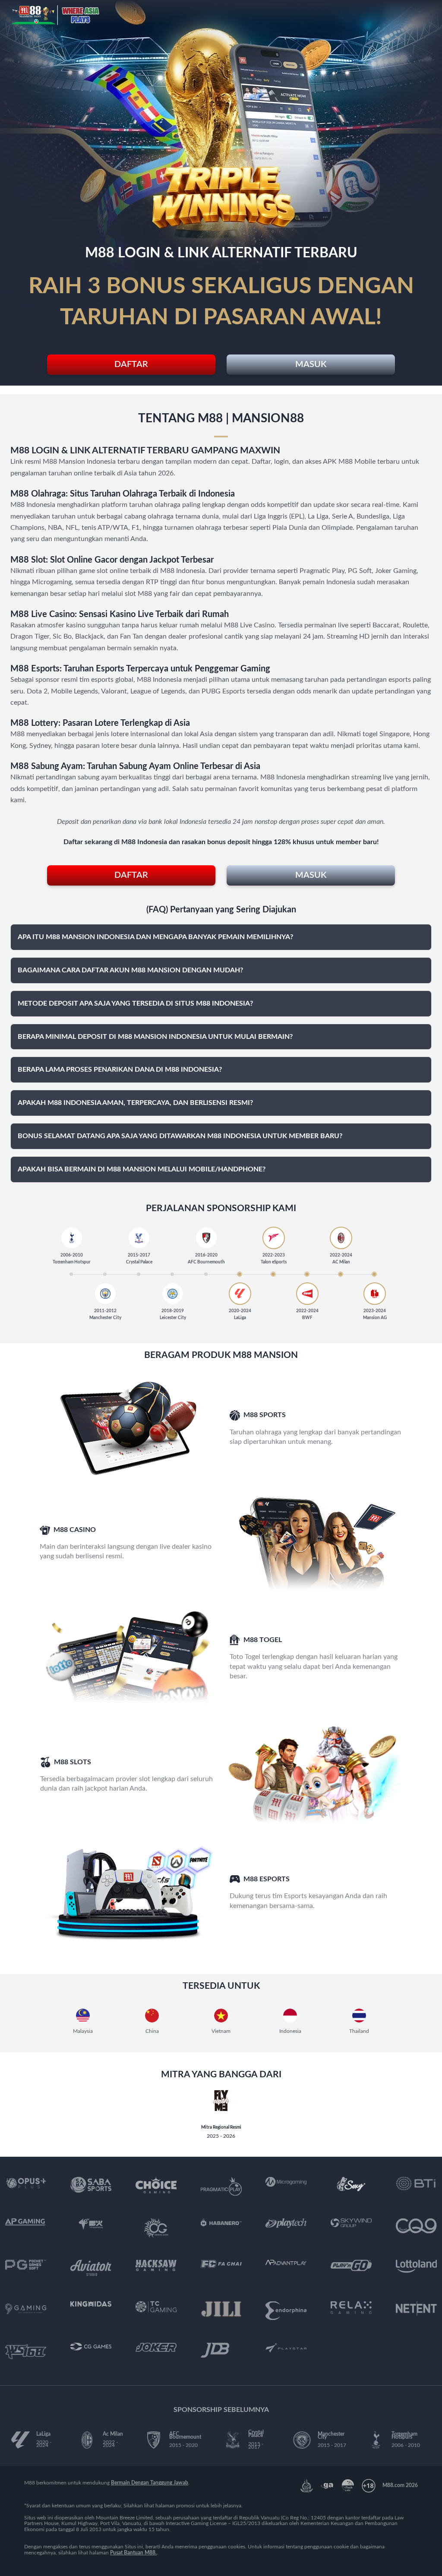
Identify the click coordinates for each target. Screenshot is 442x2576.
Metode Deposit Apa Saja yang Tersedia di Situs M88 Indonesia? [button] (135, 1003)
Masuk (311, 364)
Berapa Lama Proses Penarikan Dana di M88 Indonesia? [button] (120, 1070)
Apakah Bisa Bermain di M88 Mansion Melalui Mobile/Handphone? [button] (142, 1169)
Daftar (131, 364)
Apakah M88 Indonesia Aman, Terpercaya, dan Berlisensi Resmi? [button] (135, 1103)
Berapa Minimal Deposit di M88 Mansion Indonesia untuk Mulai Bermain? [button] (155, 1037)
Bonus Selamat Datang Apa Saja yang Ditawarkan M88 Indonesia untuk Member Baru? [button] (180, 1136)
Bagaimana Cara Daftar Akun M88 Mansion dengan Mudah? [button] (130, 970)
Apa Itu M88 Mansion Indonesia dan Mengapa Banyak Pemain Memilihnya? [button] (155, 937)
